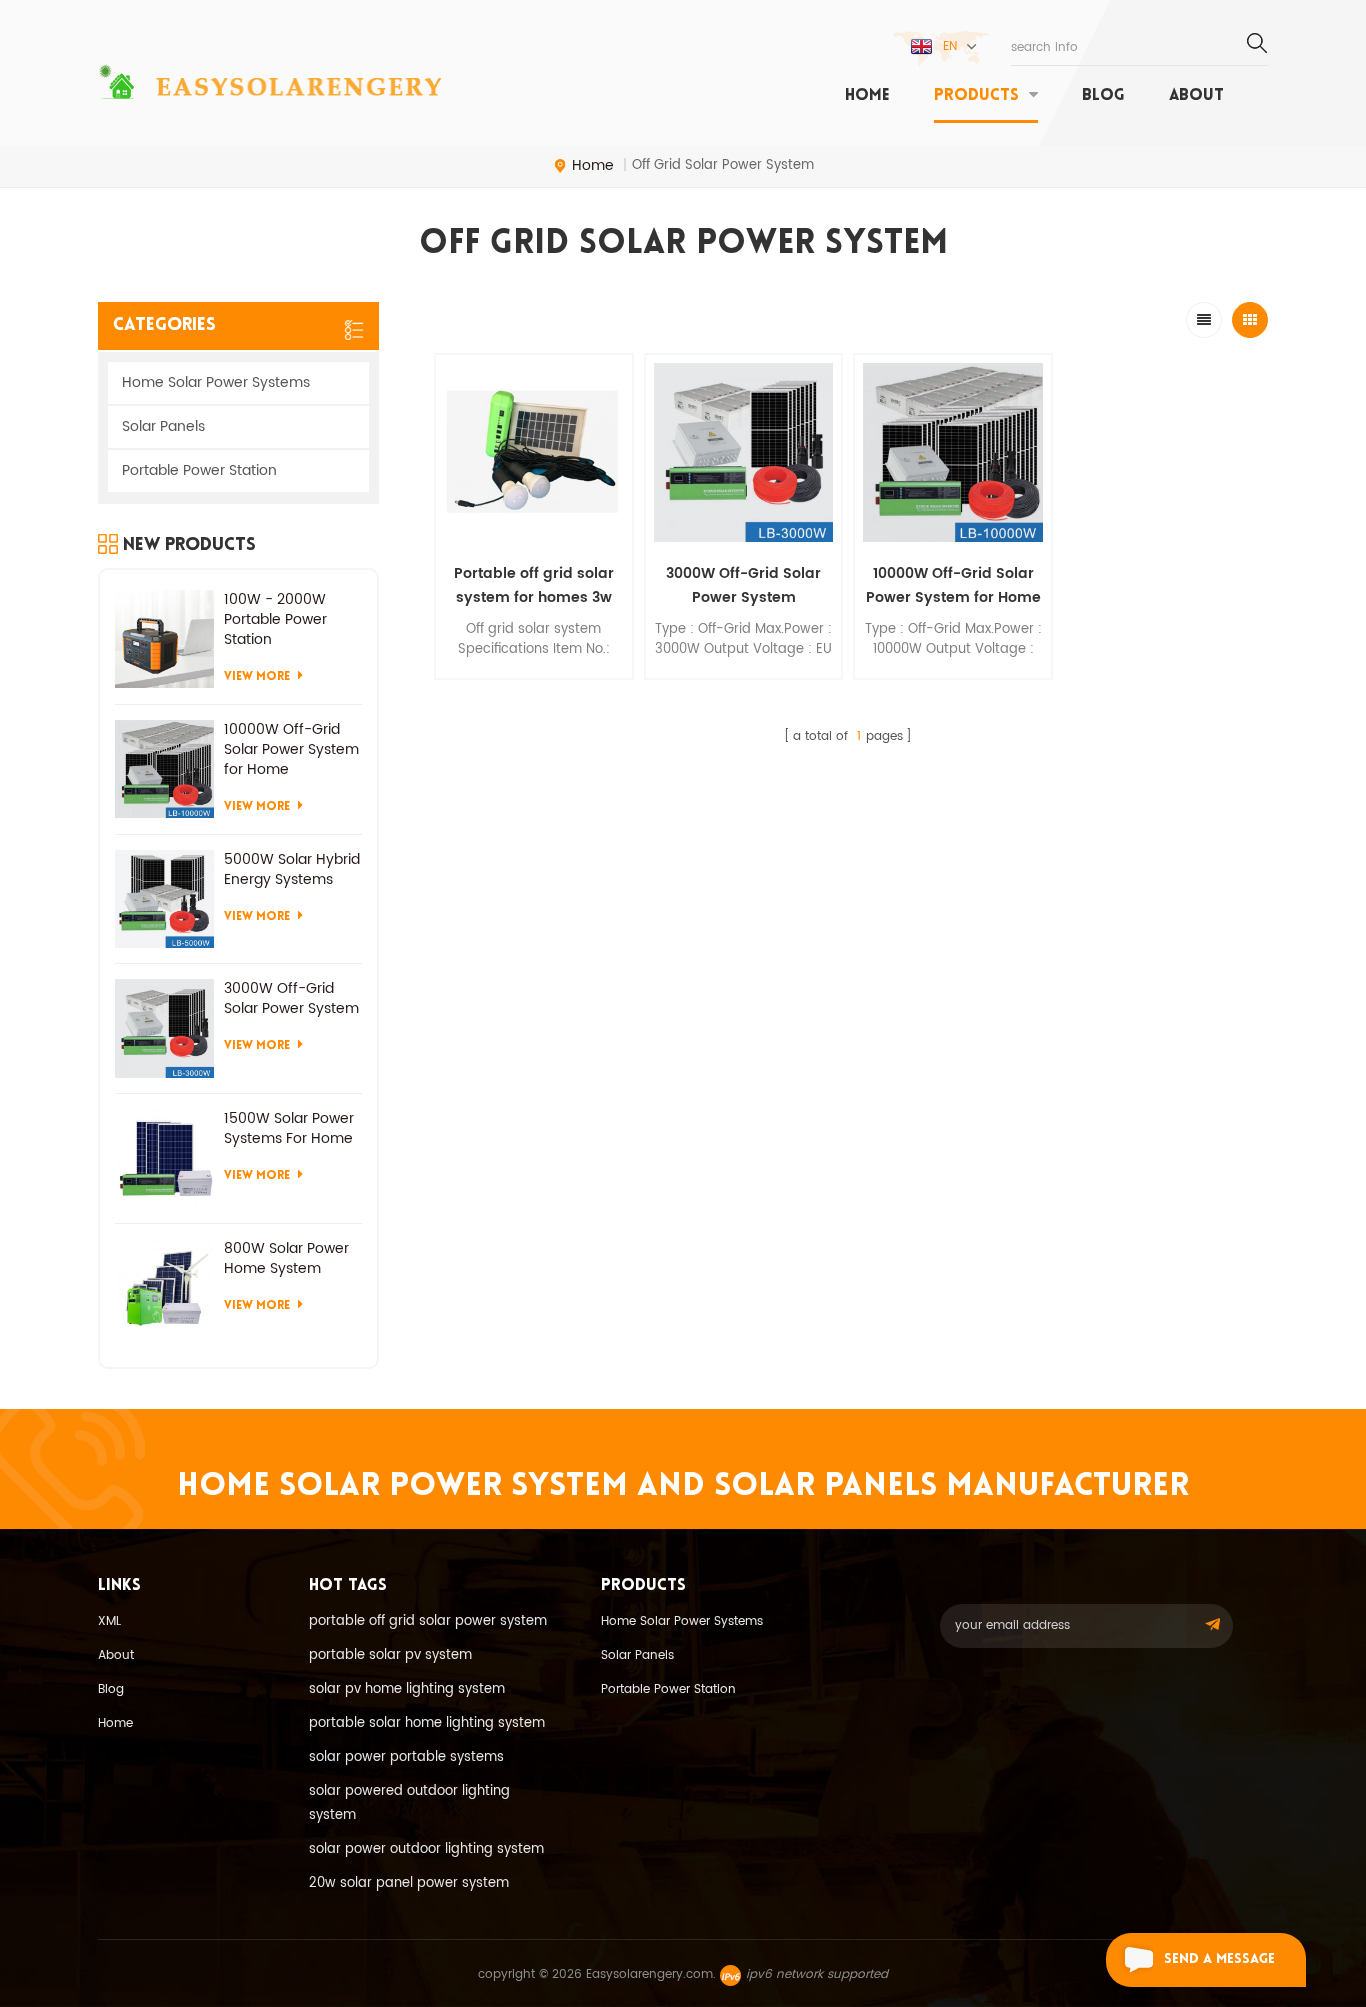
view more (533, 691)
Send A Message (1219, 1959)
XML (109, 1621)
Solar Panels (163, 426)
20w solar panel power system (409, 1883)
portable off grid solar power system (428, 1621)
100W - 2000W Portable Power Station (275, 620)
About (1196, 96)
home (867, 96)
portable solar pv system (390, 1655)
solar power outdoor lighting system (426, 1849)
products (976, 96)
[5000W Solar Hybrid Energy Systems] (164, 899)
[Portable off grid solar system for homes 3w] (534, 453)
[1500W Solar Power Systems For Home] (164, 1158)
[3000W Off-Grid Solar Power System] (744, 453)
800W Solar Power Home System (286, 1259)
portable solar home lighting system (427, 1723)
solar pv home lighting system (407, 1689)
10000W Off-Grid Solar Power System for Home (953, 585)
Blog (111, 1689)
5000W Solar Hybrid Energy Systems (292, 870)
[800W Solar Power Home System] (164, 1288)
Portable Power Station (199, 470)
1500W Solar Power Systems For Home (289, 1129)
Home (115, 1723)
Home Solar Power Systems (216, 382)
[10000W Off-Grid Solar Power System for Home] (953, 453)
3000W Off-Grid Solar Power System (743, 585)
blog (1103, 96)
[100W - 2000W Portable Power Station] (164, 639)
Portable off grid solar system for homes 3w (534, 585)
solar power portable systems (406, 1757)
